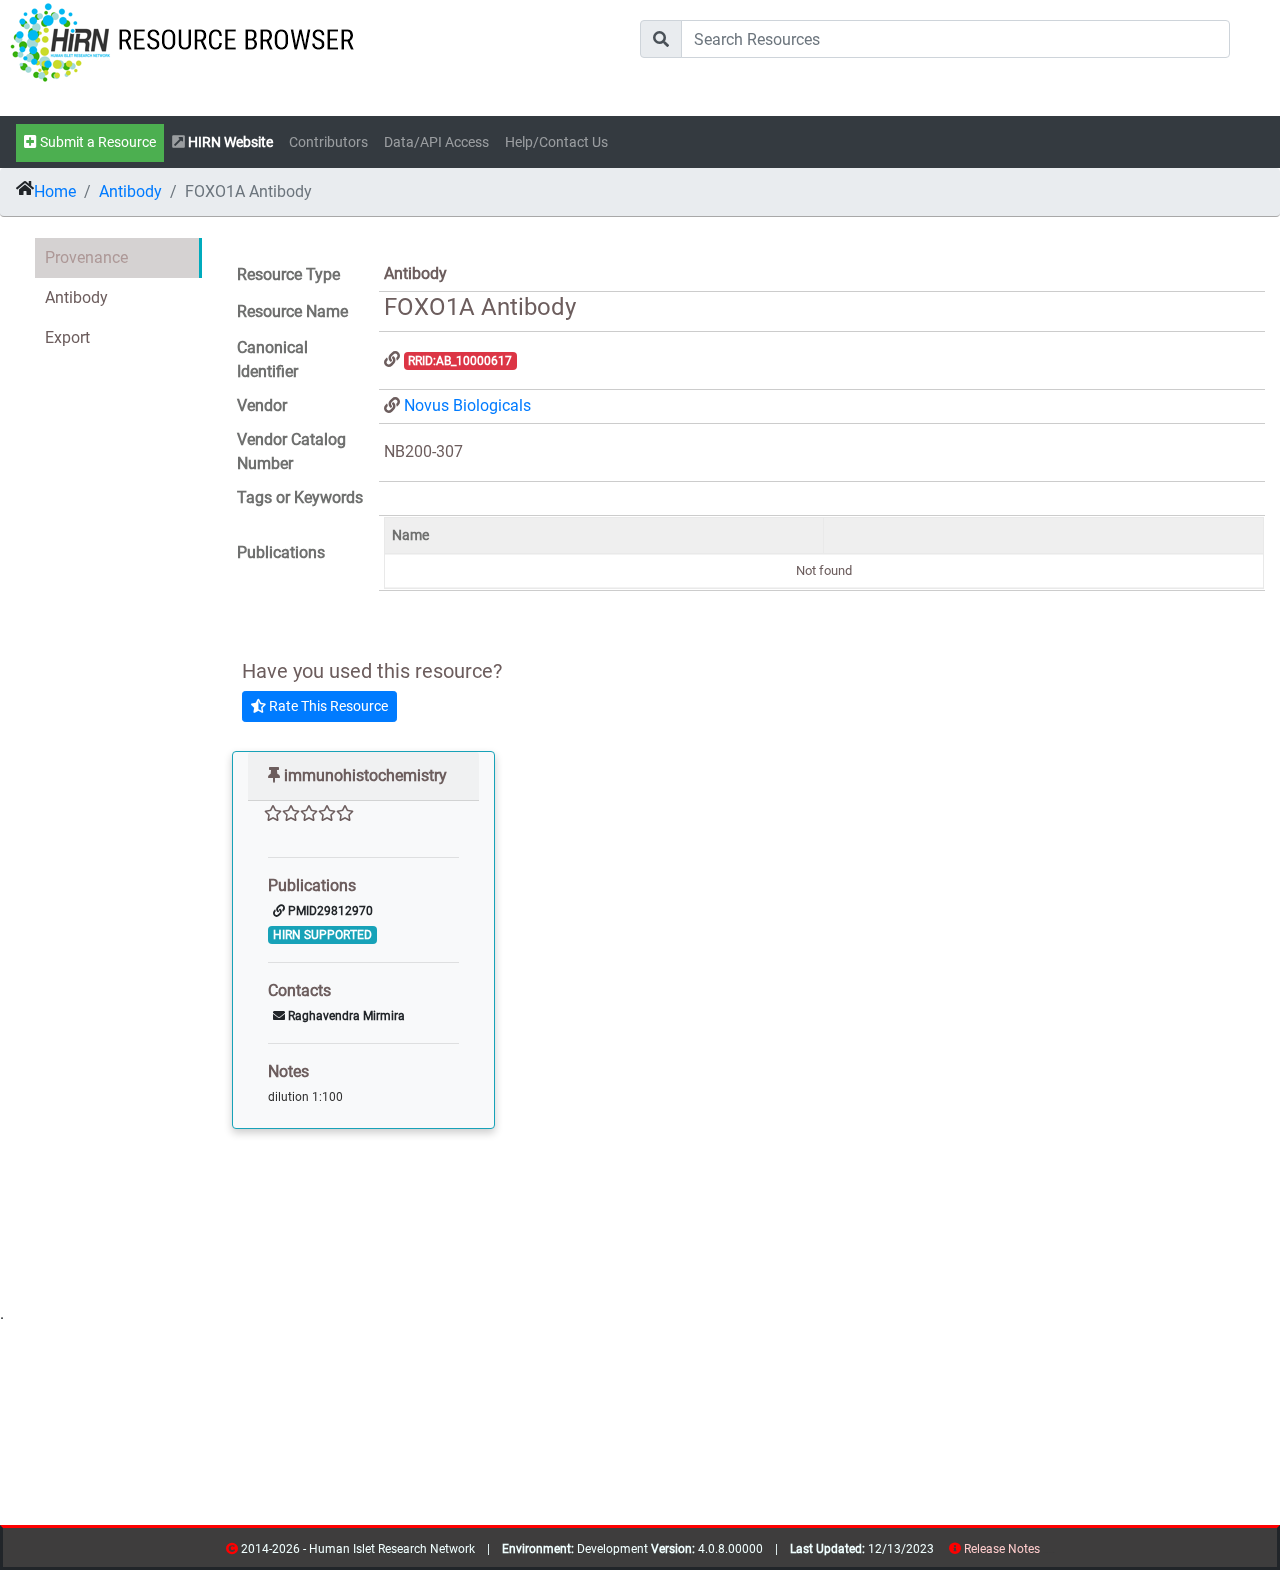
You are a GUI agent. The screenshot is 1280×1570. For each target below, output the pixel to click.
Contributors (328, 142)
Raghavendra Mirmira (345, 1016)
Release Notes (1002, 1549)
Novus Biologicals (467, 405)
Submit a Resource (96, 142)
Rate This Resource (327, 706)
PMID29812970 (329, 911)
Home (55, 191)
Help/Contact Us (556, 142)
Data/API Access (436, 142)
